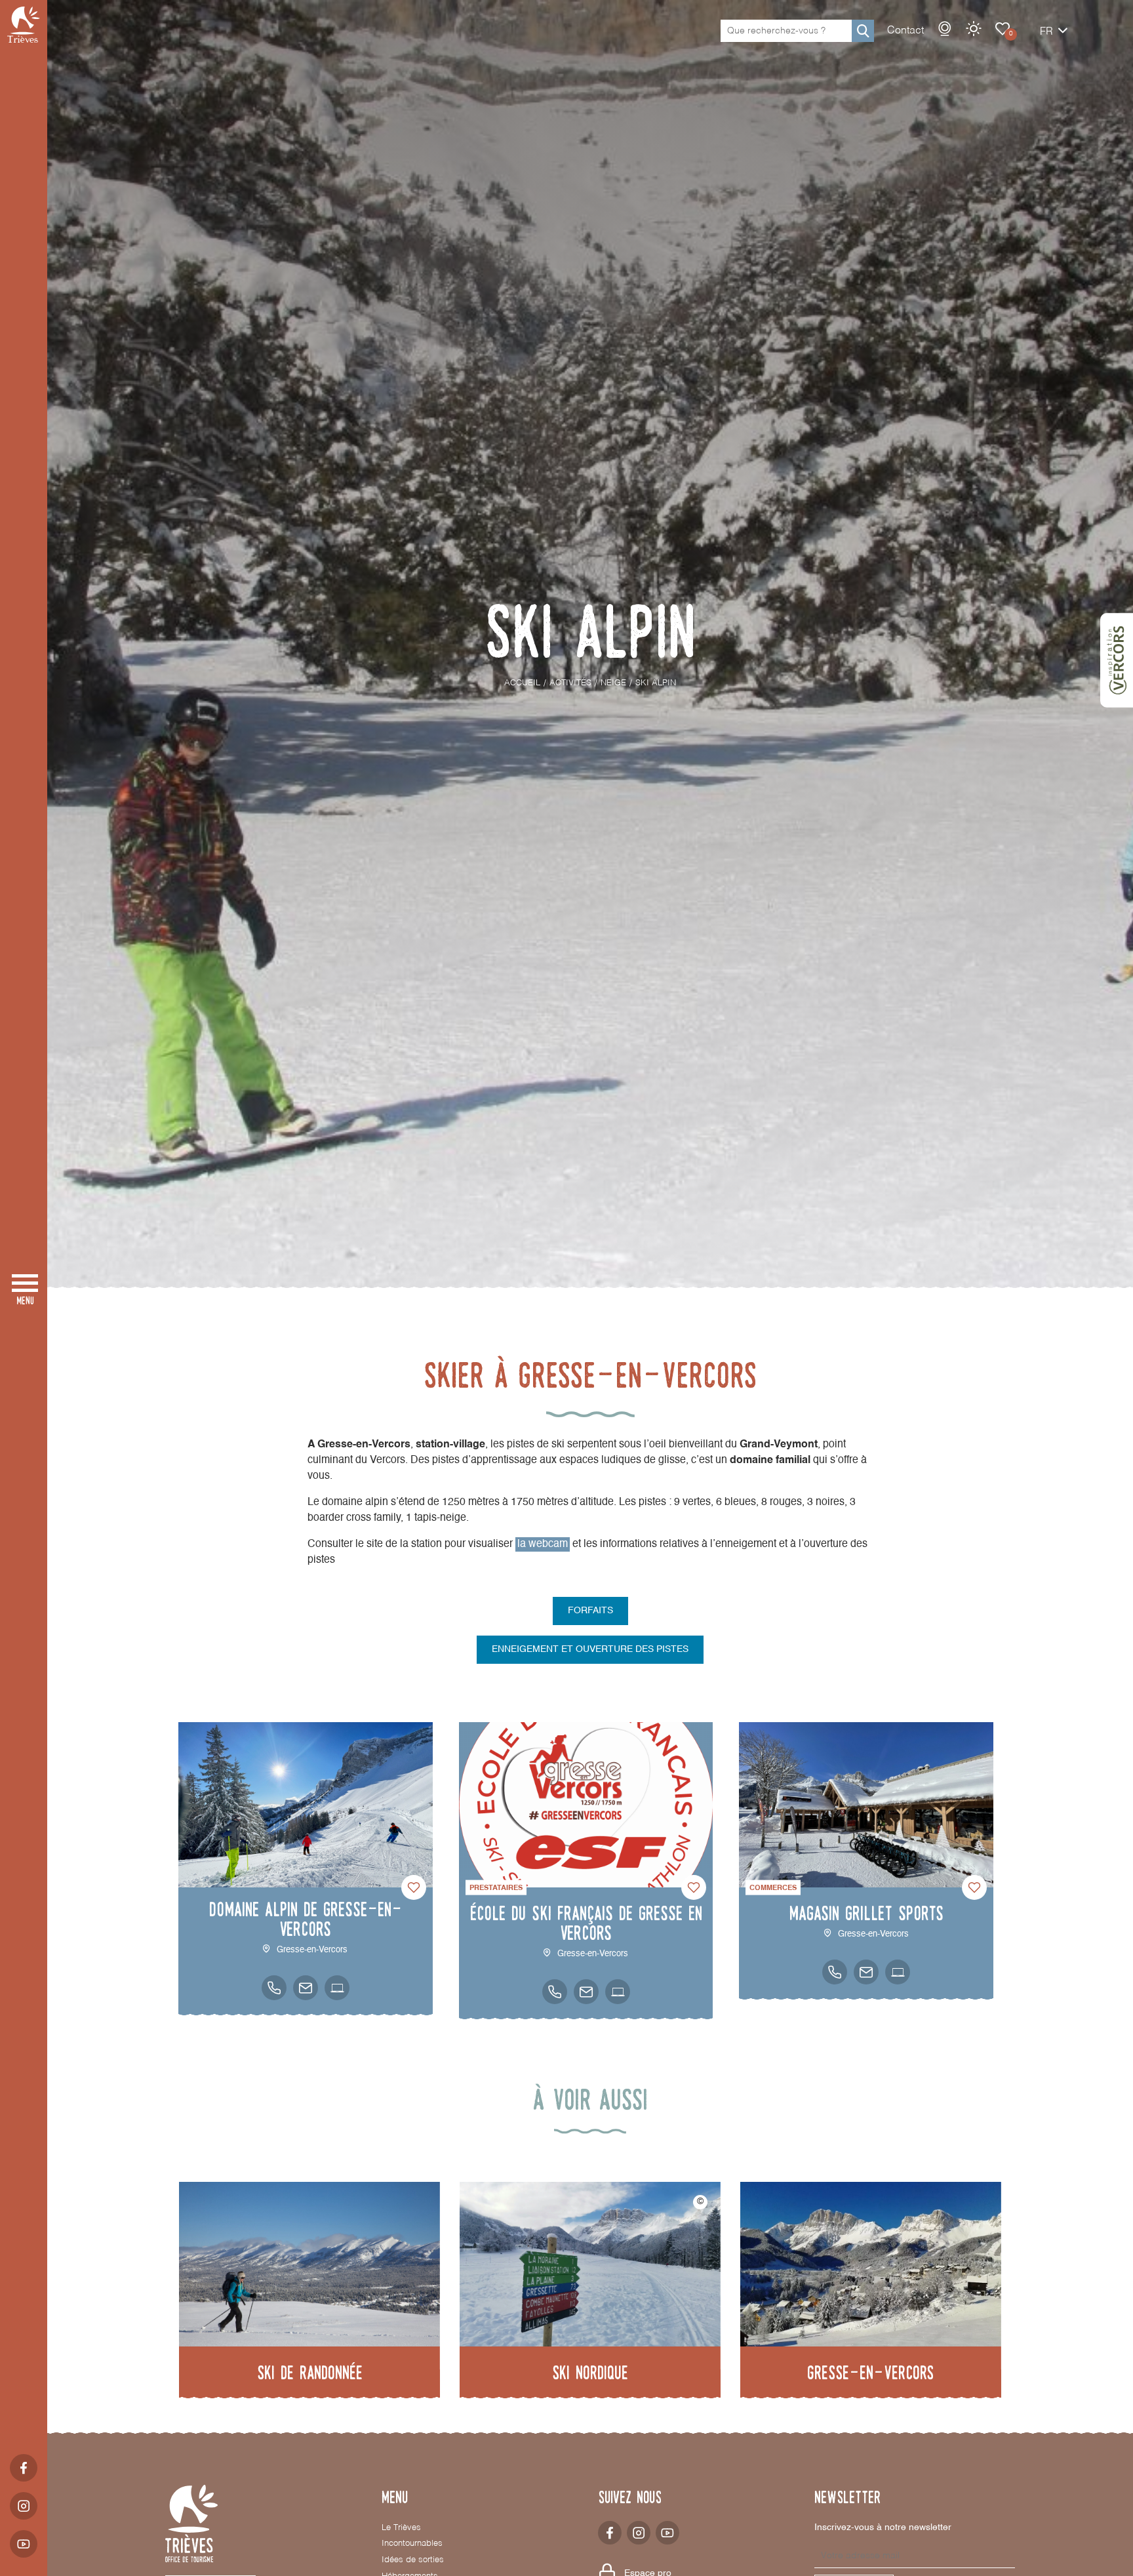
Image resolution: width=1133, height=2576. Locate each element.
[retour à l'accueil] (24, 25)
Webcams (945, 29)
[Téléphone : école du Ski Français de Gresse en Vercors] (555, 1992)
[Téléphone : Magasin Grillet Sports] (835, 1972)
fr (1046, 32)
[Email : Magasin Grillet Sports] (866, 1972)
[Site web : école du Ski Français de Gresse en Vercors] (618, 1992)
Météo (974, 29)
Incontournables (412, 2544)
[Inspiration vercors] (1117, 660)
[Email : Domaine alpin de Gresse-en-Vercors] (306, 1988)
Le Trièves (401, 2528)
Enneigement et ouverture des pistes (590, 1649)
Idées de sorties (413, 2560)
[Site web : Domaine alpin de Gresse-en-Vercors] (337, 1988)
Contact (905, 31)
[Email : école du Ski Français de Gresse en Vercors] (586, 1992)
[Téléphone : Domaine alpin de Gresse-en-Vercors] (274, 1988)
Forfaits (590, 1611)
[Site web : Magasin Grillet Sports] (898, 1972)
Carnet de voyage (1003, 29)
